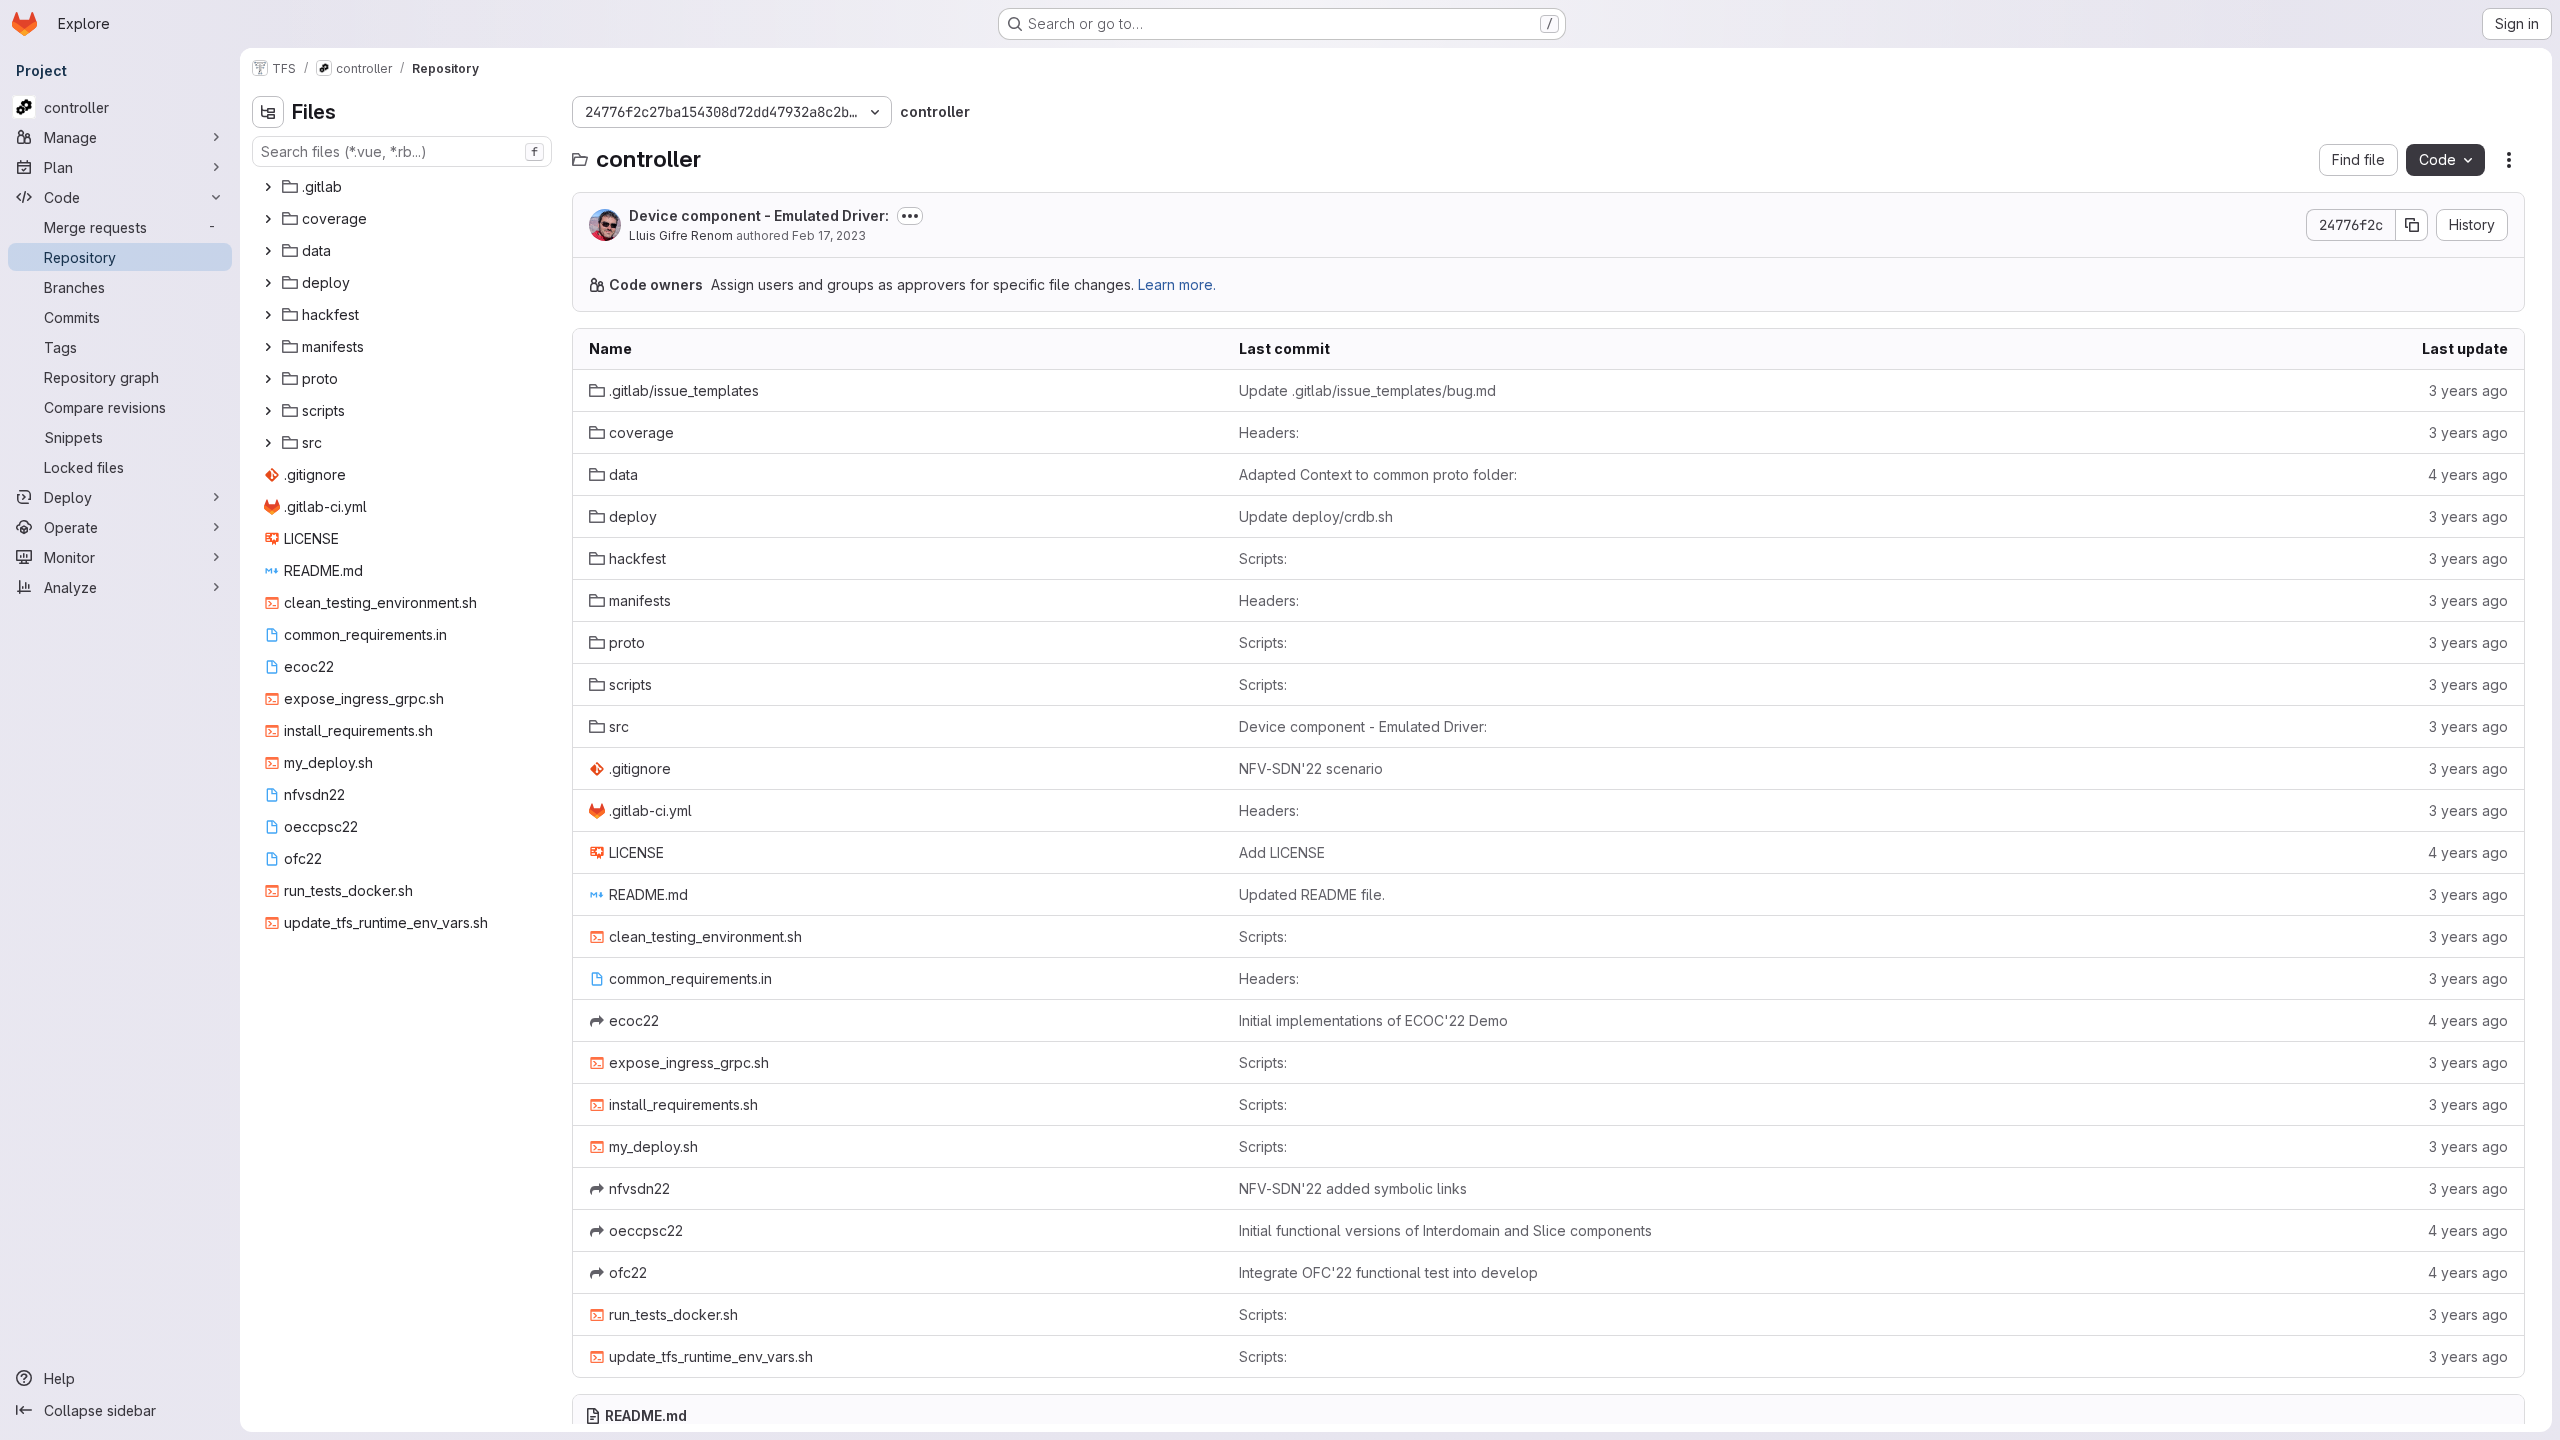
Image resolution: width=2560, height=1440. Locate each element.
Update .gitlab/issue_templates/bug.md (1367, 390)
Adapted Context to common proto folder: (1378, 474)
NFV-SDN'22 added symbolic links (1353, 1188)
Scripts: (1263, 558)
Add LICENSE (1282, 852)
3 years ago (2468, 390)
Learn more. (1177, 284)
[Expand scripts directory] (268, 411)
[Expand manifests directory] (268, 347)
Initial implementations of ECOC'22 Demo (1373, 1020)
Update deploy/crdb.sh (1316, 516)
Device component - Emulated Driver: (759, 215)
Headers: (1269, 432)
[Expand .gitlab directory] (268, 187)
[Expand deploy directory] (268, 283)
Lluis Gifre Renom (681, 235)
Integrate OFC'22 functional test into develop (1388, 1272)
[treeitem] (404, 187)
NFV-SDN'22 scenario (1311, 768)
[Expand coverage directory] (268, 219)
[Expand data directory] (268, 251)
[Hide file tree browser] (268, 112)
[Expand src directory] (268, 443)
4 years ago (2468, 474)
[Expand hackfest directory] (268, 315)
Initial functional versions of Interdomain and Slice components (1445, 1230)
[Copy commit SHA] (2412, 225)
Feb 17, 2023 (829, 235)
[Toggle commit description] (910, 216)
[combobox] (402, 151)
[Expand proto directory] (268, 379)
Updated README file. (1312, 894)
